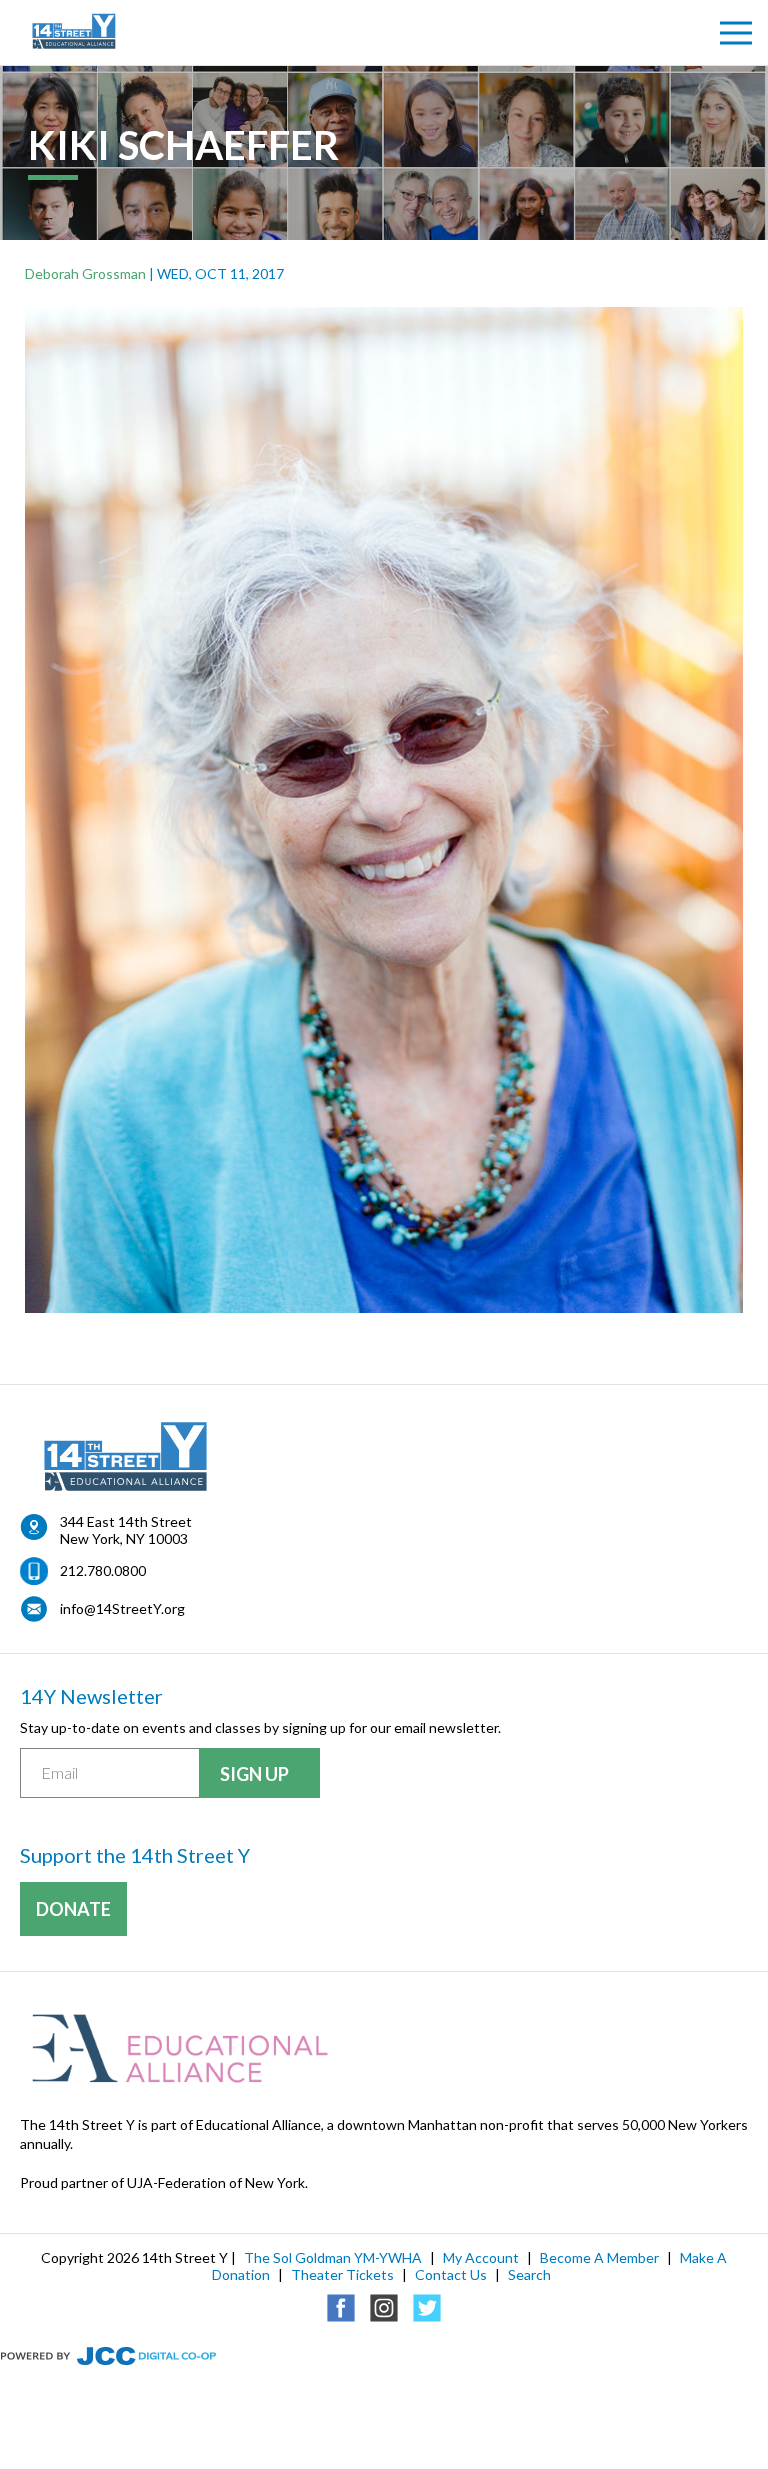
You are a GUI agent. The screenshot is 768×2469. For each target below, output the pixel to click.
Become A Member (599, 2257)
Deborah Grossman (85, 273)
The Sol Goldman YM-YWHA (333, 2257)
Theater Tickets (342, 2274)
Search (529, 2274)
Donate (73, 1909)
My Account (481, 2257)
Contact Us (451, 2274)
